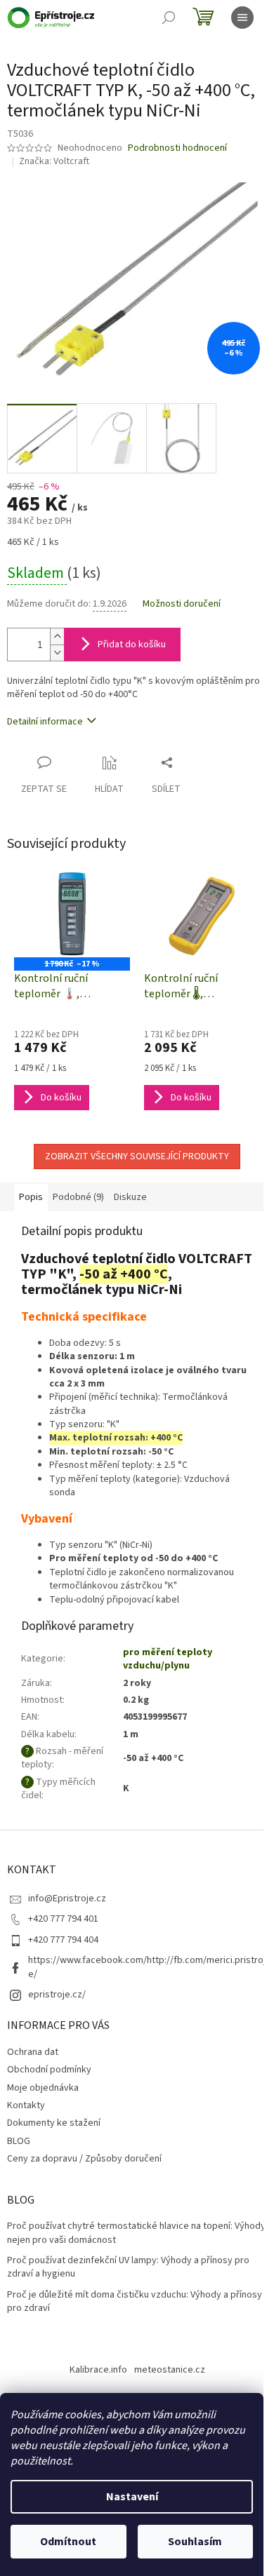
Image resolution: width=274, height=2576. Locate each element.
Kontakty (26, 2105)
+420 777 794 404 (63, 1940)
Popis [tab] (31, 1197)
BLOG (19, 2141)
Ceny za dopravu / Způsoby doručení (84, 2159)
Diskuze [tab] (130, 1197)
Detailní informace (45, 722)
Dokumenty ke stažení (54, 2123)
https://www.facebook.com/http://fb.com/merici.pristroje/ (147, 1967)
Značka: (54, 161)
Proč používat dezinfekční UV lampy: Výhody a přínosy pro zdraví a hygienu (128, 2267)
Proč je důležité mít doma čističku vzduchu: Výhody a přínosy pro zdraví (135, 2302)
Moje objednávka (43, 2088)
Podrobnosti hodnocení (177, 148)
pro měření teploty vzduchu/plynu (168, 1659)
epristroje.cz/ (57, 1995)
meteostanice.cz (170, 2370)
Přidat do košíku (132, 645)
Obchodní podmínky (49, 2070)
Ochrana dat (33, 2052)
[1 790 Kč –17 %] (72, 914)
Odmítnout (68, 2542)
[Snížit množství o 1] (57, 653)
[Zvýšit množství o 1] (57, 636)
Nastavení (132, 2497)
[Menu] (242, 18)
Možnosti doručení (182, 604)
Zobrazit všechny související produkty (137, 1156)
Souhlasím (195, 2542)
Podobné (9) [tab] (78, 1197)
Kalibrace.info (98, 2370)
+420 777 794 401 (63, 1919)
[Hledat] (169, 18)
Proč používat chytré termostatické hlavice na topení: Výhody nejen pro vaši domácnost (136, 2233)
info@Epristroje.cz (67, 1899)
